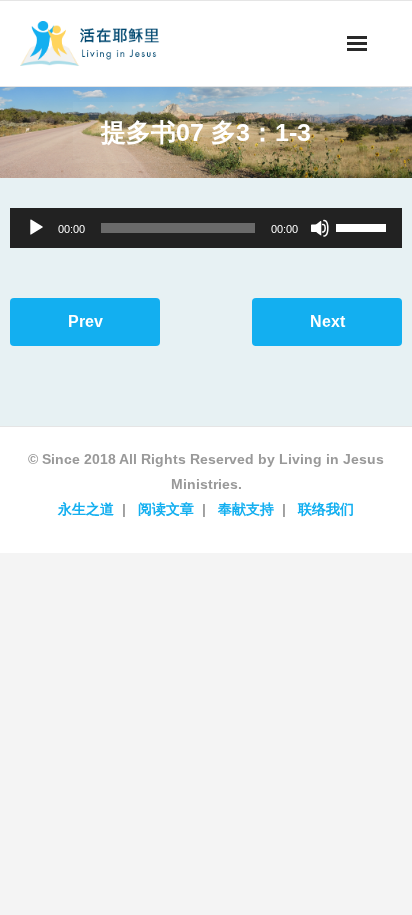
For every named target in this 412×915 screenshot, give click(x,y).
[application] (206, 228)
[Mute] (320, 228)
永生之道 (86, 509)
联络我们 (326, 509)
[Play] (36, 228)
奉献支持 (246, 509)
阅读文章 (166, 509)
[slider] (364, 226)
